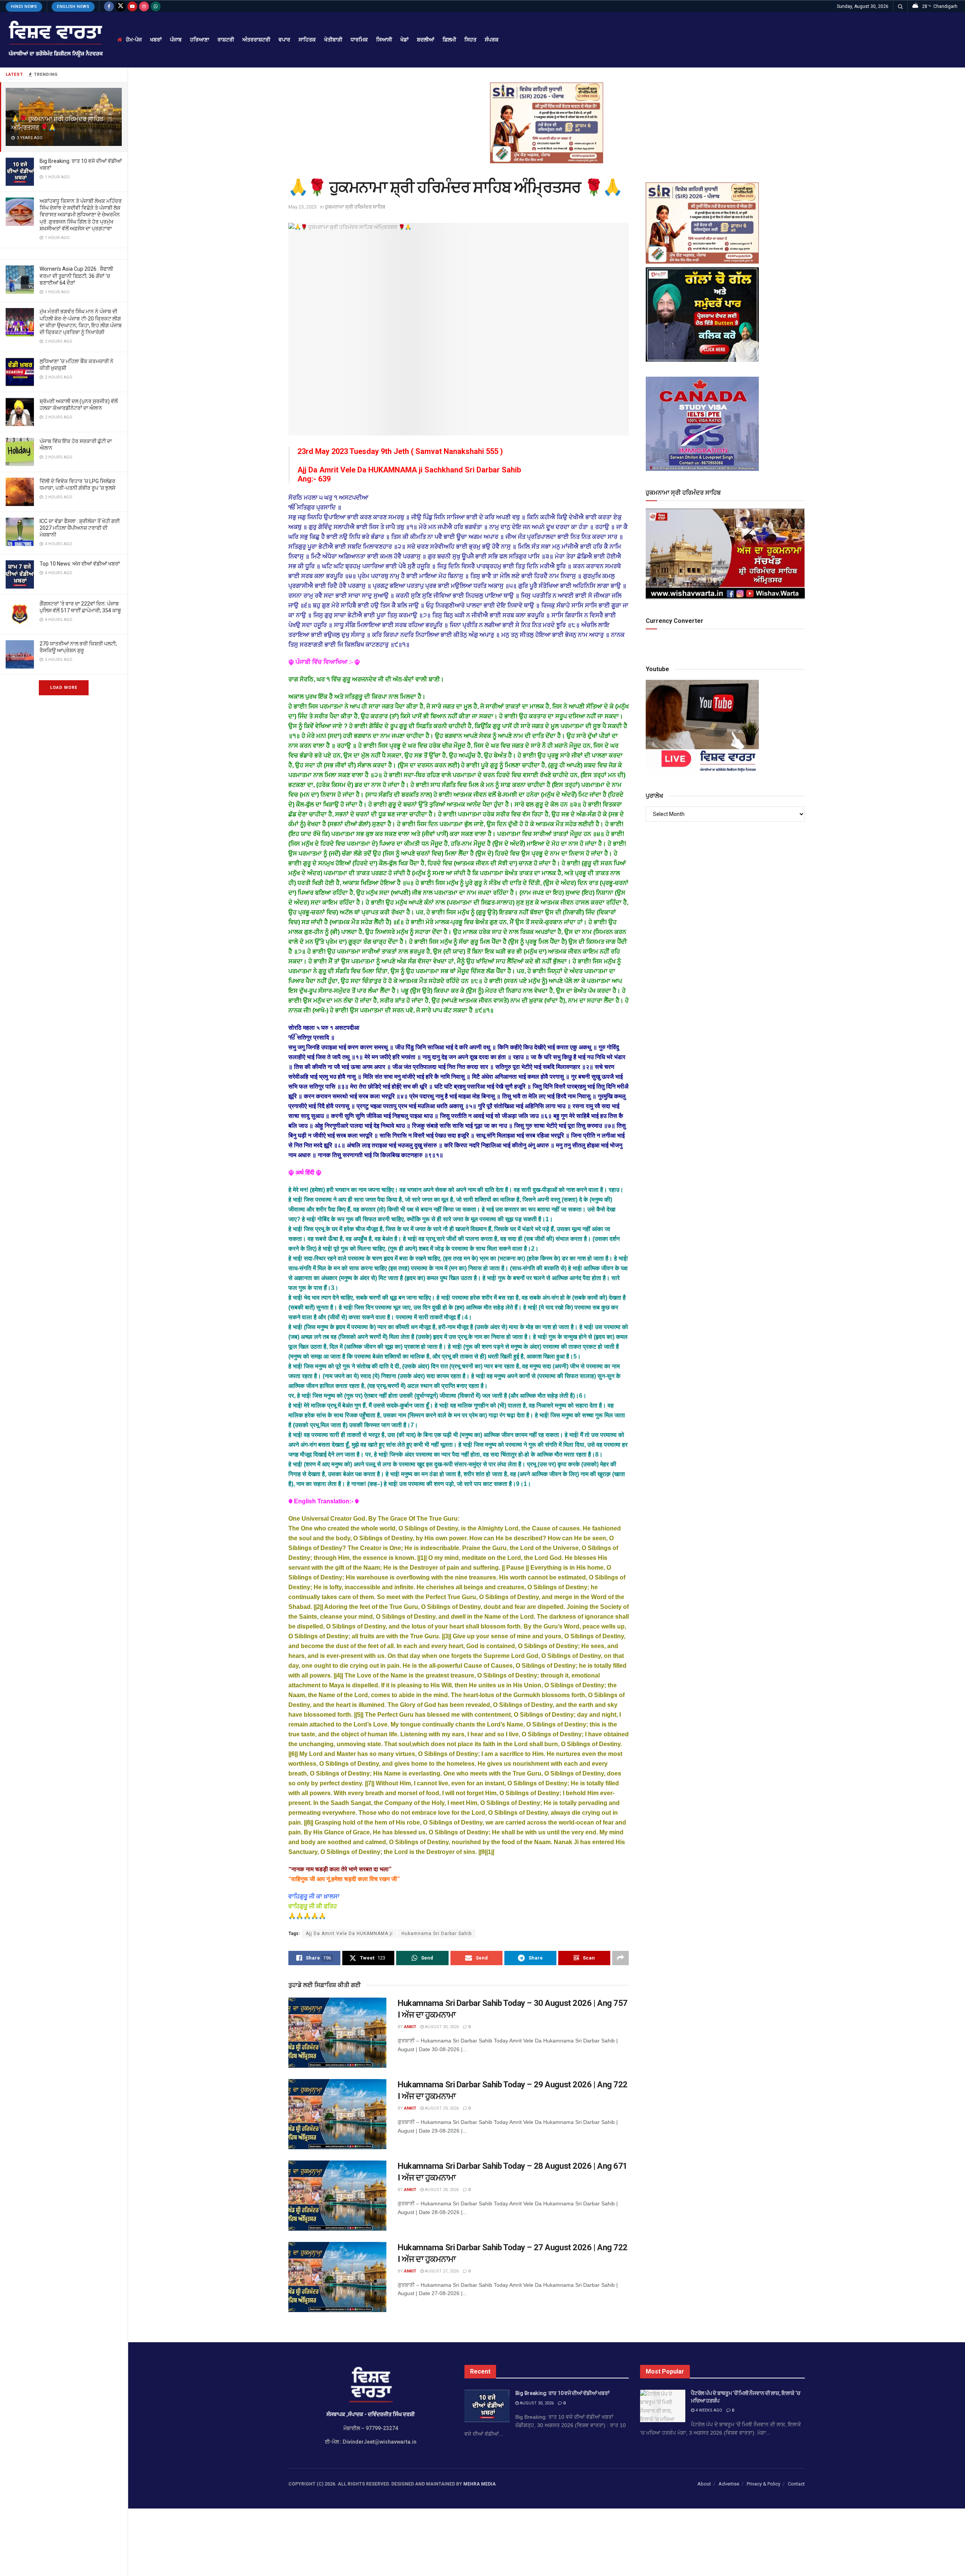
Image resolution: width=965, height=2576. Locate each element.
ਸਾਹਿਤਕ (307, 40)
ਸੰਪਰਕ (492, 40)
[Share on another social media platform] (620, 1958)
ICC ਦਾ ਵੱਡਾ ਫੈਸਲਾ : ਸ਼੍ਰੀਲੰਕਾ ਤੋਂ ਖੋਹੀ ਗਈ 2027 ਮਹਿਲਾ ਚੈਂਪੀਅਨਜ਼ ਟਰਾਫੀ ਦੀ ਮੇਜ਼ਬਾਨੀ (80, 528)
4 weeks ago (708, 2410)
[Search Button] (900, 6)
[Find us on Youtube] (132, 6)
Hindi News (24, 7)
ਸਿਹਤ (470, 40)
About (704, 2484)
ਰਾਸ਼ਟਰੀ (226, 40)
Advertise (729, 2484)
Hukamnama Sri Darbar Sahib (437, 1934)
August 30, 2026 (441, 2027)
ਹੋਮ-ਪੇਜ (134, 40)
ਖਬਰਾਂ (156, 40)
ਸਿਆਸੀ (384, 40)
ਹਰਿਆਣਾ (200, 40)
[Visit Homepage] (55, 40)
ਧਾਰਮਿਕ (359, 40)
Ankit (410, 2027)
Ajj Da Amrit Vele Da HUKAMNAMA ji (349, 1934)
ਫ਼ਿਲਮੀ (449, 40)
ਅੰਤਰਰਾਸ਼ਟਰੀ (256, 40)
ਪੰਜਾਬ (176, 40)
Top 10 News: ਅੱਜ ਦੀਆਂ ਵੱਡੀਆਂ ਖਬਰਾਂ (80, 564)
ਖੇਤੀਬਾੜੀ (333, 40)
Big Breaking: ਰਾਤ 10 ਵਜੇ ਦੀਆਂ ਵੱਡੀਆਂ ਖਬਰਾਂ (562, 2393)
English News (73, 7)
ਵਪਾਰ (284, 40)
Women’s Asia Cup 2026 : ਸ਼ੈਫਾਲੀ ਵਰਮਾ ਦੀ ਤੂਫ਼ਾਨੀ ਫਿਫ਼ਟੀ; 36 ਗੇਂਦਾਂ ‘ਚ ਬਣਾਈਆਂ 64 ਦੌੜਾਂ (76, 276)
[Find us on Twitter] (121, 6)
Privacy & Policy (764, 2484)
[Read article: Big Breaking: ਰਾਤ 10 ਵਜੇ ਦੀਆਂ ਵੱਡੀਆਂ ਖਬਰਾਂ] (487, 2406)
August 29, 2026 (441, 2108)
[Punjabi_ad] (547, 123)
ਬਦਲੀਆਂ (426, 40)
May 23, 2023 (303, 207)
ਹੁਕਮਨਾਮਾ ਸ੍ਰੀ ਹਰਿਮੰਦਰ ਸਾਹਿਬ (355, 207)
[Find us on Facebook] (109, 6)
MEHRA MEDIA (479, 2484)
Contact (796, 2484)
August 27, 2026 (441, 2271)
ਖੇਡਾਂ (404, 40)
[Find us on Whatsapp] (156, 6)
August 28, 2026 (441, 2190)
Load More (64, 688)
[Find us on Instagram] (144, 6)
